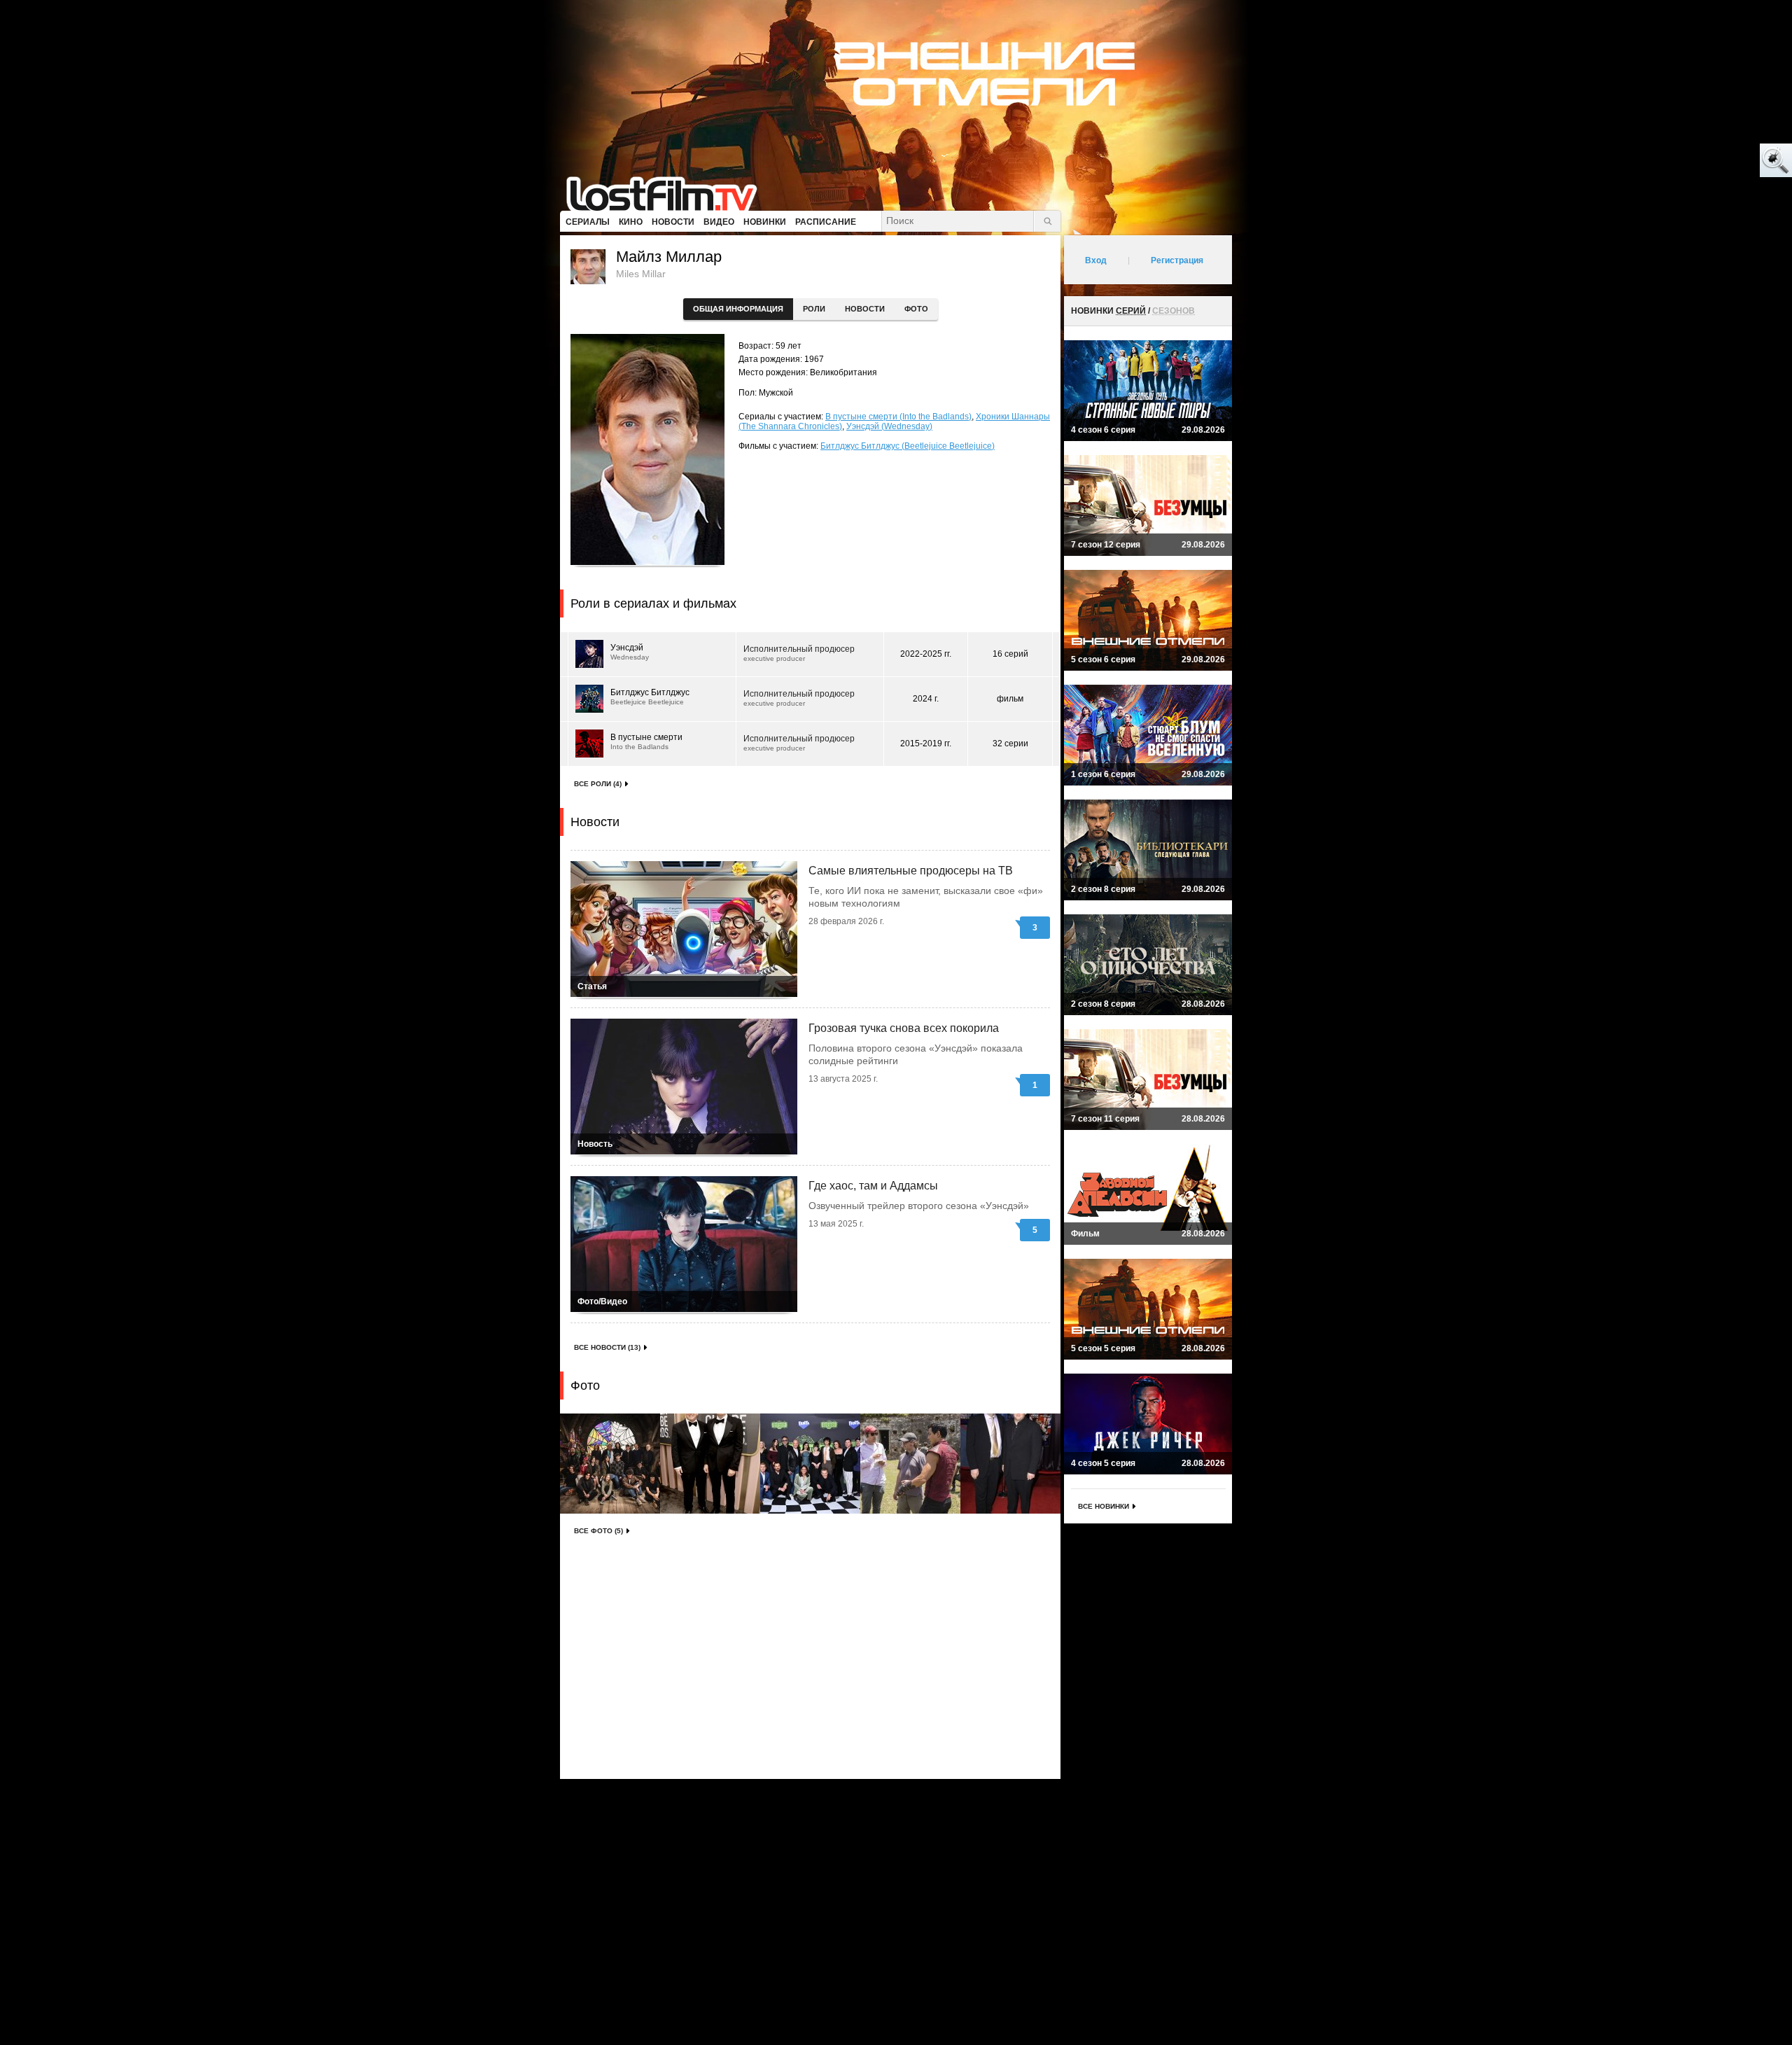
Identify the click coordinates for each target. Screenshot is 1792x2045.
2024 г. (926, 699)
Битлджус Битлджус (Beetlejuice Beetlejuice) (908, 446)
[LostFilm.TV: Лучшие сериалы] (668, 193)
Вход (1096, 260)
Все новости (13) (607, 1347)
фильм (1010, 699)
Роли (814, 309)
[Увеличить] (610, 1464)
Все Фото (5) (598, 1531)
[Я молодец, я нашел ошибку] (1722, 161)
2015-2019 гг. (926, 744)
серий (1131, 311)
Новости (865, 309)
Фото (916, 309)
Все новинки (1104, 1506)
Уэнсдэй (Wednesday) (889, 426)
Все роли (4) (598, 784)
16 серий (1010, 654)
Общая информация (738, 309)
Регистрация (1177, 260)
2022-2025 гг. (926, 654)
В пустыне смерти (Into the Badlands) (898, 417)
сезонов (1174, 311)
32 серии (1010, 744)
